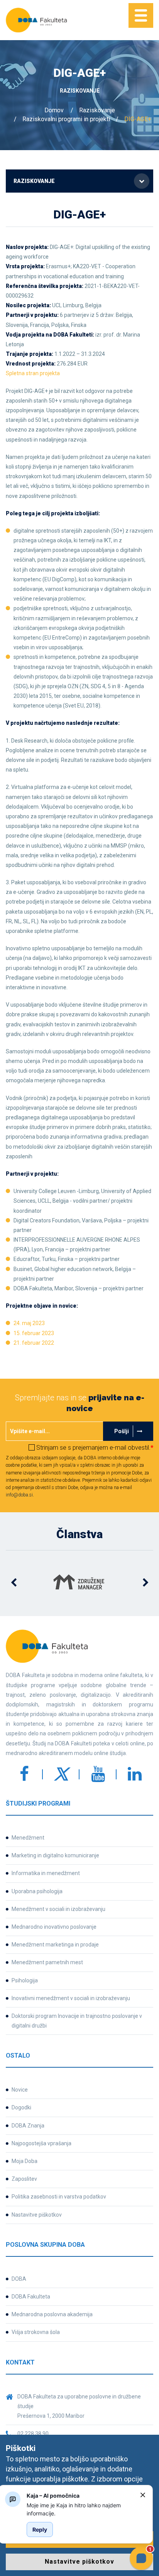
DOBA (19, 2279)
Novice (20, 2090)
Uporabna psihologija (37, 1891)
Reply (40, 2529)
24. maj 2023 (29, 1323)
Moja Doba (25, 2161)
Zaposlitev (24, 2179)
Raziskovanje (97, 110)
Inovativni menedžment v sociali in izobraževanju (71, 1998)
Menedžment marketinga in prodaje (55, 1945)
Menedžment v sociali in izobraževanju (58, 1909)
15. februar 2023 (34, 1333)
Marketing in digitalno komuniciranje (55, 1855)
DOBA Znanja (28, 2126)
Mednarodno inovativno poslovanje (54, 1927)
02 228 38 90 (33, 2434)
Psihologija (25, 1980)
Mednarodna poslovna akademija (52, 2314)
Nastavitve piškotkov (37, 2215)
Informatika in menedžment (46, 1873)
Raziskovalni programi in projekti (66, 119)
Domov (54, 110)
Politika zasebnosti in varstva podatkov (59, 2197)
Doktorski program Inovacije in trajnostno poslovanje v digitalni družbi (77, 2021)
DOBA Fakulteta (31, 2297)
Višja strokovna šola (36, 2332)
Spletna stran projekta (33, 373)
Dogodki (21, 2107)
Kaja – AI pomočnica (53, 2496)
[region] (80, 2509)
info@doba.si (19, 1495)
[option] (79, 1583)
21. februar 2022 (34, 1343)
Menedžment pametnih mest (47, 1962)
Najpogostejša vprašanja (41, 2143)
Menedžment (28, 1838)
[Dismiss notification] (143, 2495)
